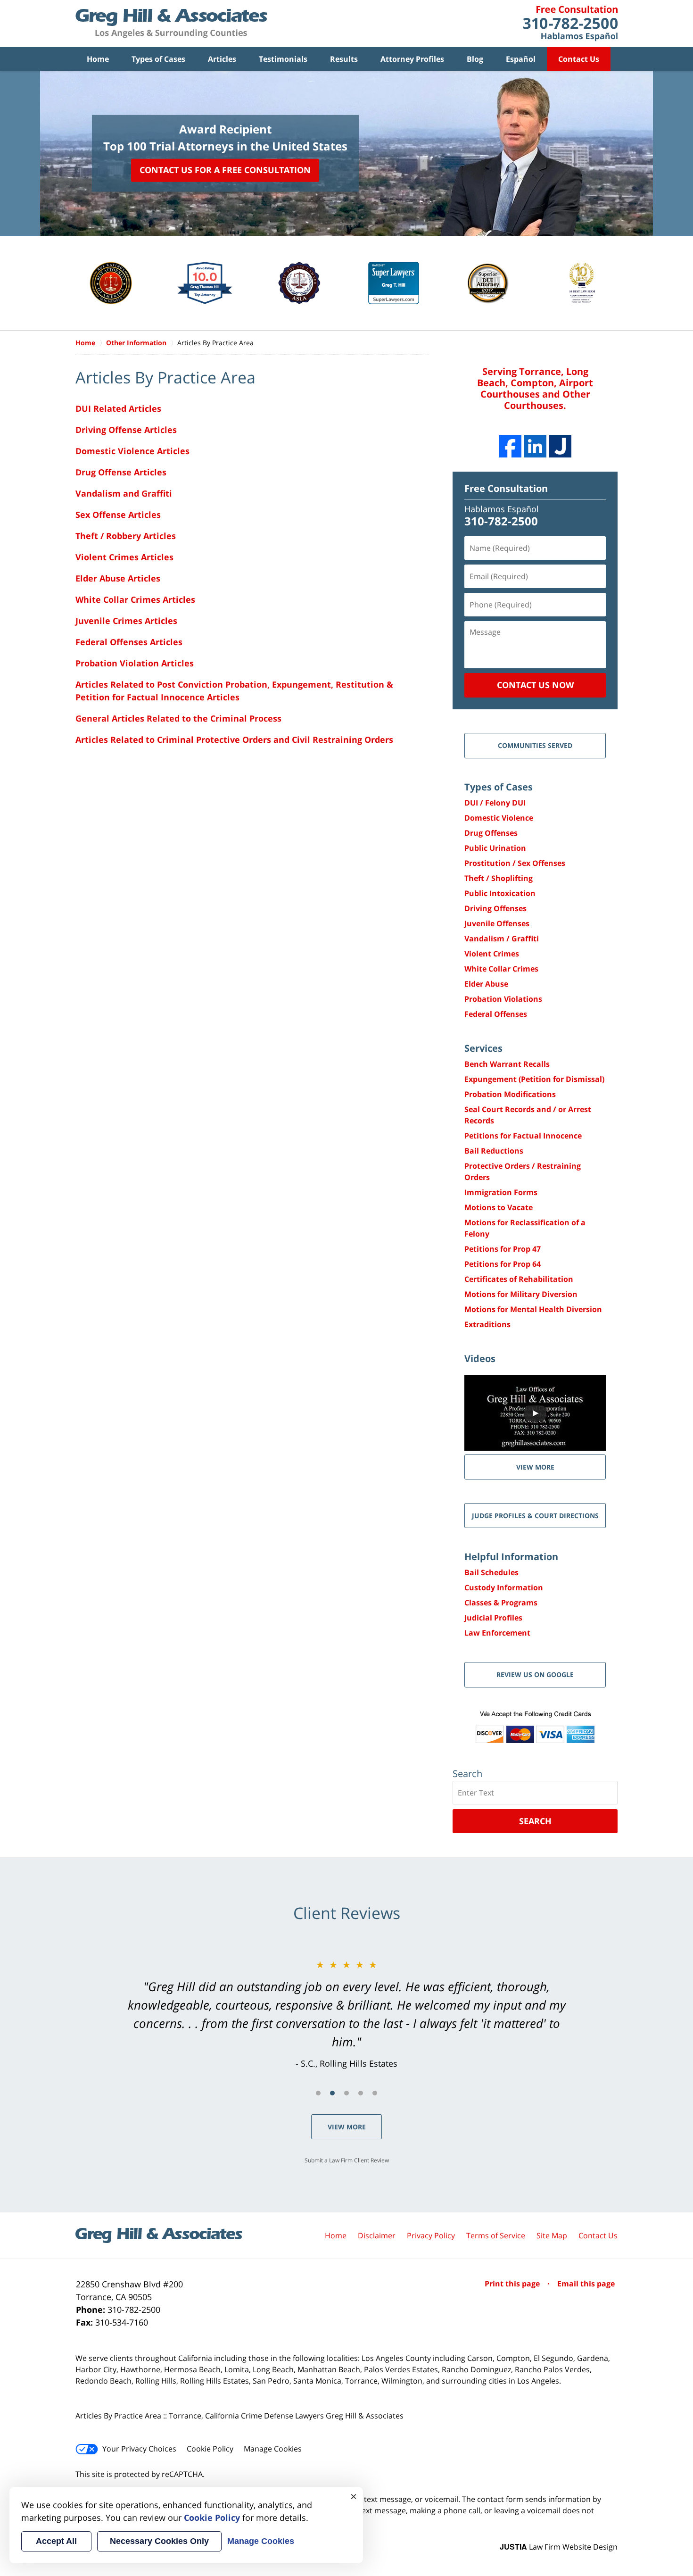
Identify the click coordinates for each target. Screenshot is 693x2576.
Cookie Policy (210, 2449)
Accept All (56, 2541)
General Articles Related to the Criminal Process (178, 718)
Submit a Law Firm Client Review (347, 2160)
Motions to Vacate (499, 1207)
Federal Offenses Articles (129, 642)
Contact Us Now (535, 685)
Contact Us (579, 59)
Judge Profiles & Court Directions (535, 1516)
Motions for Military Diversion (521, 1294)
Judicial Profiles (493, 1618)
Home (98, 59)
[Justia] (560, 446)
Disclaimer (377, 2235)
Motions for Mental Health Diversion (533, 1309)
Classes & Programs (501, 1603)
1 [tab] (318, 2093)
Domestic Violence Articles (132, 451)
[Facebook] (510, 446)
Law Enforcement (497, 1633)
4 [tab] (361, 2093)
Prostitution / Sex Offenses (515, 863)
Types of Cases (158, 59)
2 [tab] (332, 2093)
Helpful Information (511, 1557)
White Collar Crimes (501, 969)
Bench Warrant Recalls (507, 1064)
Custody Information (504, 1587)
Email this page (586, 2284)
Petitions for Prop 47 (503, 1249)
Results (344, 59)
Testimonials (283, 59)
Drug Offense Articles (121, 472)
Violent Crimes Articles (124, 557)
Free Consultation (506, 488)
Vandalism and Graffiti (124, 493)
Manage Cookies (273, 2449)
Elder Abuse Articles (118, 578)
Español (521, 59)
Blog (475, 59)
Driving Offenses (495, 908)
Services (483, 1048)
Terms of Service (496, 2235)
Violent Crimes (492, 954)
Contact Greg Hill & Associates (570, 24)
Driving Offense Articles (126, 430)
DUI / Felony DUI (495, 803)
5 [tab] (375, 2093)
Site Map (552, 2235)
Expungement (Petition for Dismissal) (534, 1079)
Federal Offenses (496, 1014)
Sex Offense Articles (118, 515)
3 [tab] (346, 2093)
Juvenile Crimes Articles (126, 621)
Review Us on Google (535, 1674)
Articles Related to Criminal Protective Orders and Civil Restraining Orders (234, 740)
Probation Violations (503, 999)
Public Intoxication (500, 893)
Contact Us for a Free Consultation (225, 170)
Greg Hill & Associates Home (171, 24)
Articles (222, 59)
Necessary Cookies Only (159, 2541)
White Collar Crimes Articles (135, 599)
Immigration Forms (501, 1192)
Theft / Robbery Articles (126, 536)
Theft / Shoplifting (499, 878)
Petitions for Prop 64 (503, 1264)
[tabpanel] (346, 2014)
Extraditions (487, 1324)
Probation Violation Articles (135, 663)
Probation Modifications (510, 1094)
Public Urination (495, 848)
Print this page (513, 2284)
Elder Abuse (486, 984)
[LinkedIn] (535, 446)
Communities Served (535, 745)
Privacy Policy (431, 2235)
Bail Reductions (494, 1151)
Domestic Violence (499, 818)
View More (347, 2127)
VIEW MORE (535, 1467)
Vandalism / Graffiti (502, 939)
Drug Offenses (491, 833)
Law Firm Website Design (559, 2547)
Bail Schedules (491, 1572)
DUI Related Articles (118, 408)
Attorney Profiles (412, 59)
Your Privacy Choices (139, 2449)
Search (535, 1821)
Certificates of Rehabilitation (519, 1279)
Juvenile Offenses (497, 923)
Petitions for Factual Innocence (523, 1136)
